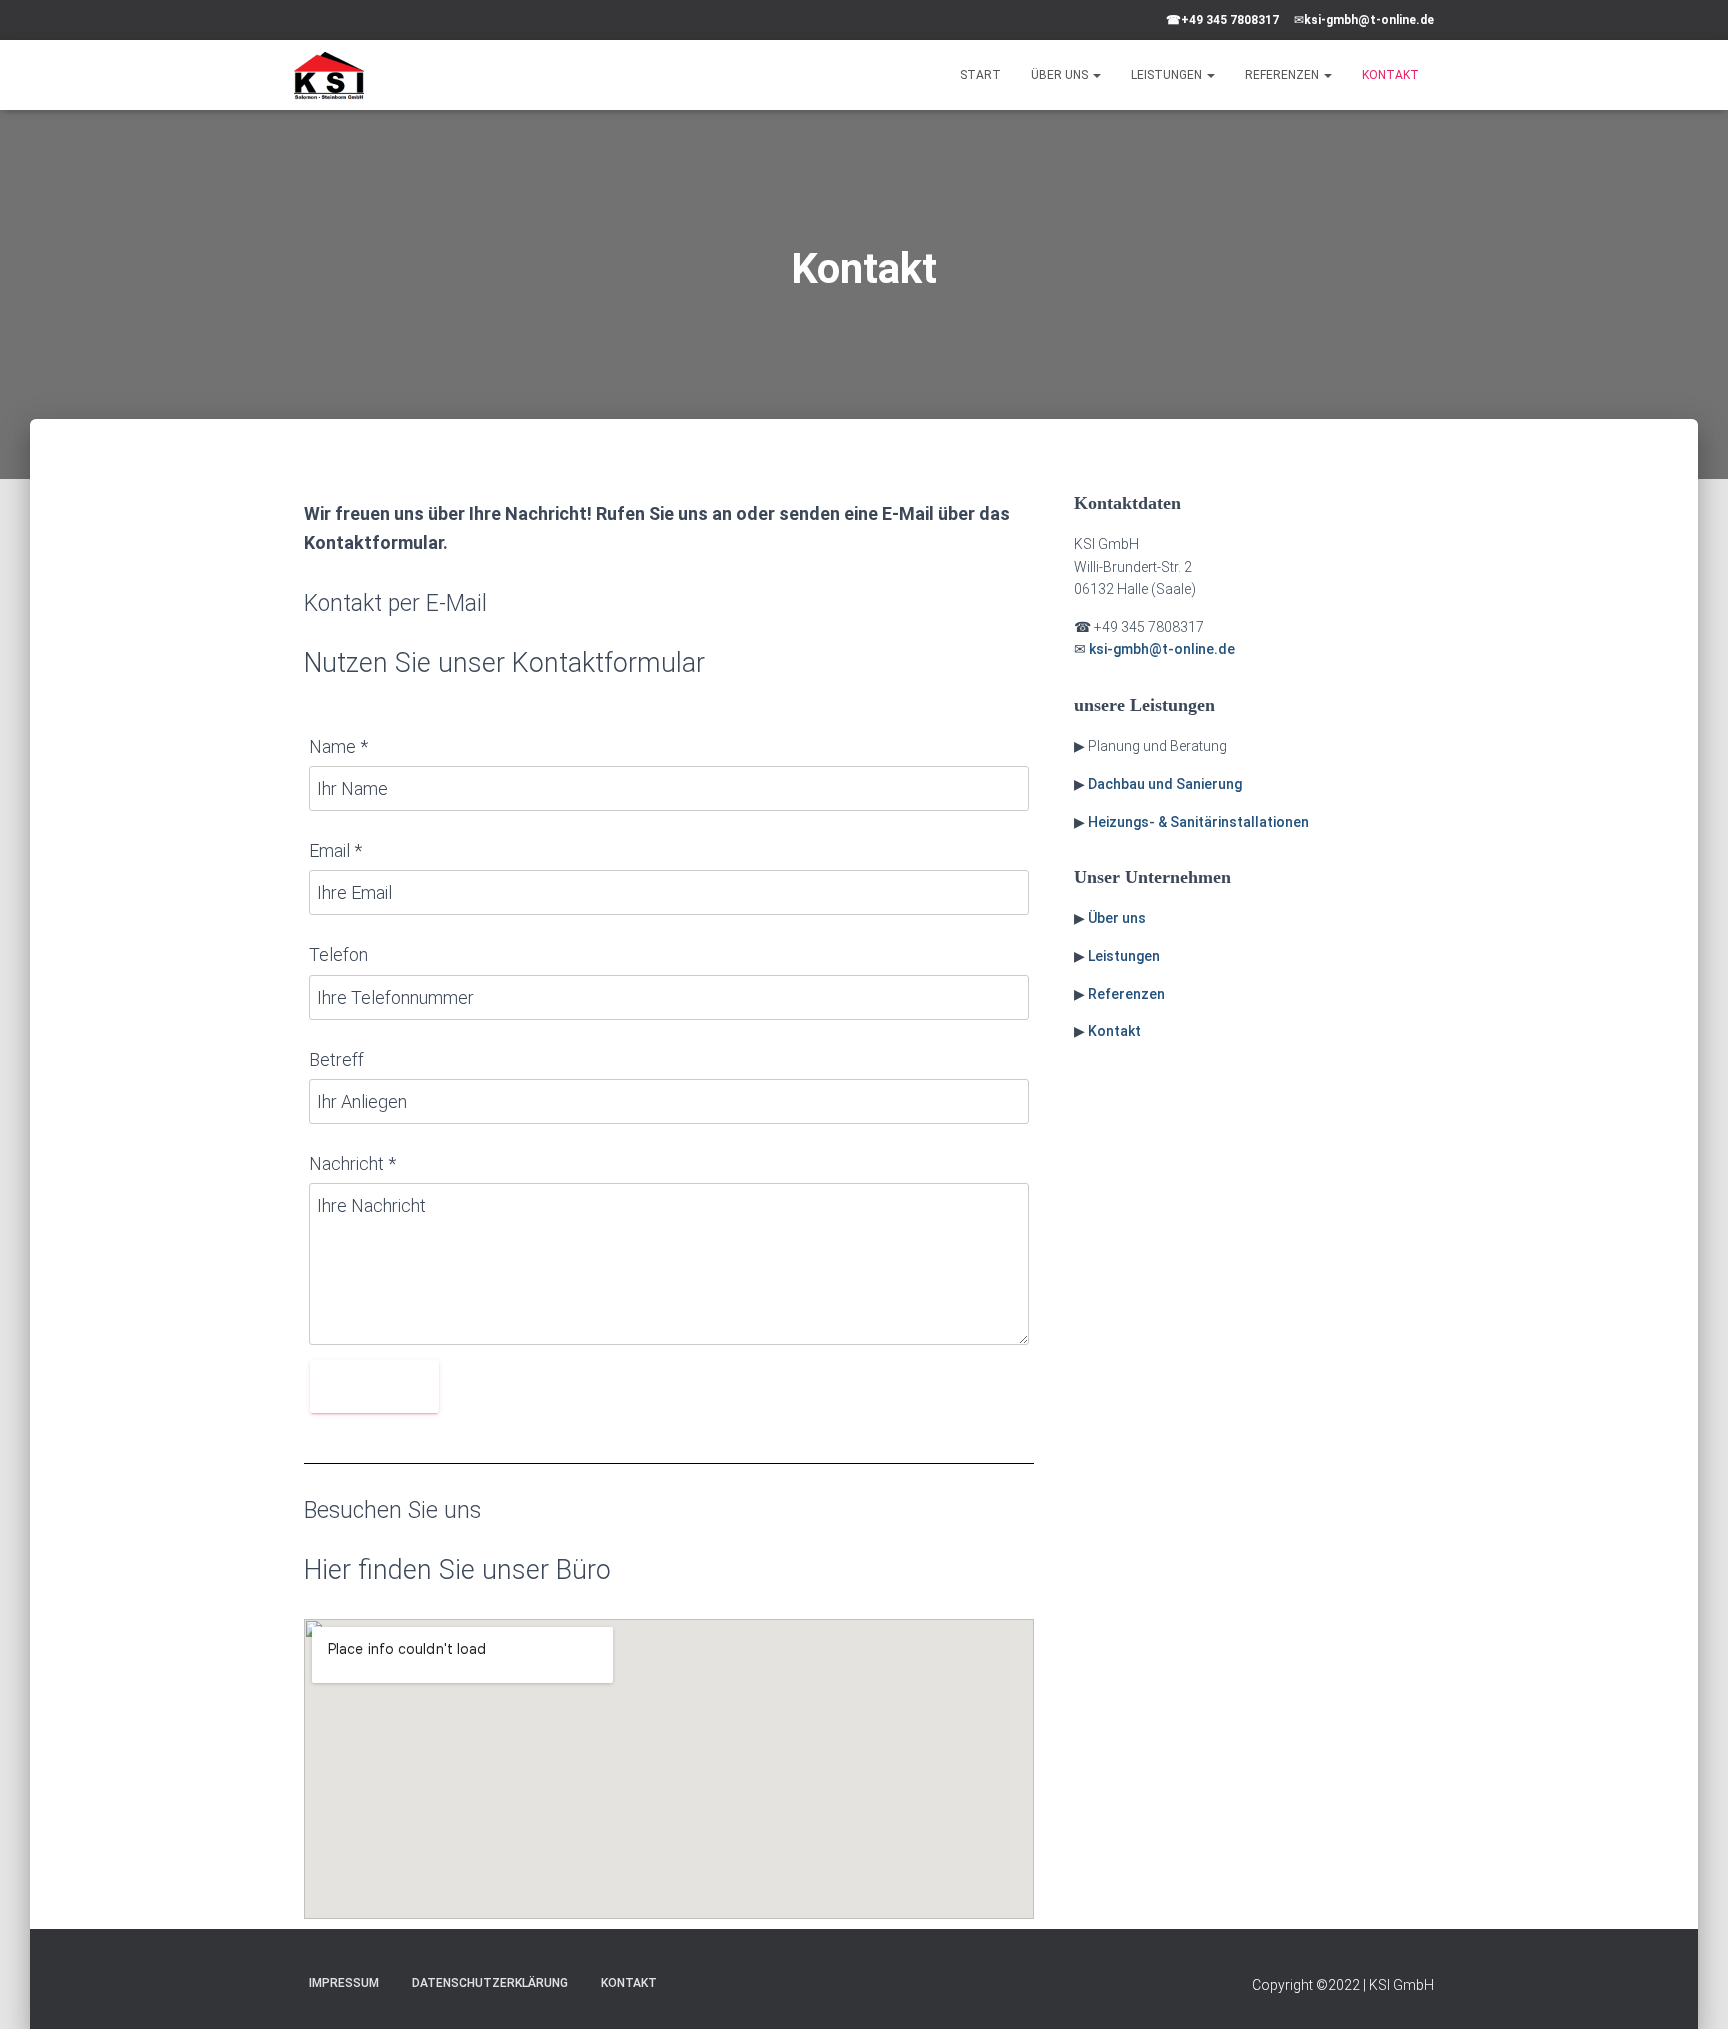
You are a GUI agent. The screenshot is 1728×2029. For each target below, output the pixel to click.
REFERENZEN (1283, 75)
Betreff (336, 1059)
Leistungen (1124, 956)
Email (335, 850)
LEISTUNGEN (1168, 75)
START (980, 75)
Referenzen (1126, 994)
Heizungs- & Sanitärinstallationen (1198, 822)
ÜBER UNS (1061, 75)
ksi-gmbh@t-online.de (1369, 20)
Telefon (338, 954)
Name (338, 746)
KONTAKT (1390, 75)
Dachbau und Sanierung (1165, 784)
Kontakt (1114, 1031)
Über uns (1117, 918)
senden (374, 1386)
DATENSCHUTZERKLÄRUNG (490, 1983)
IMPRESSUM (344, 1983)
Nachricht (352, 1163)
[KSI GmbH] (329, 75)
